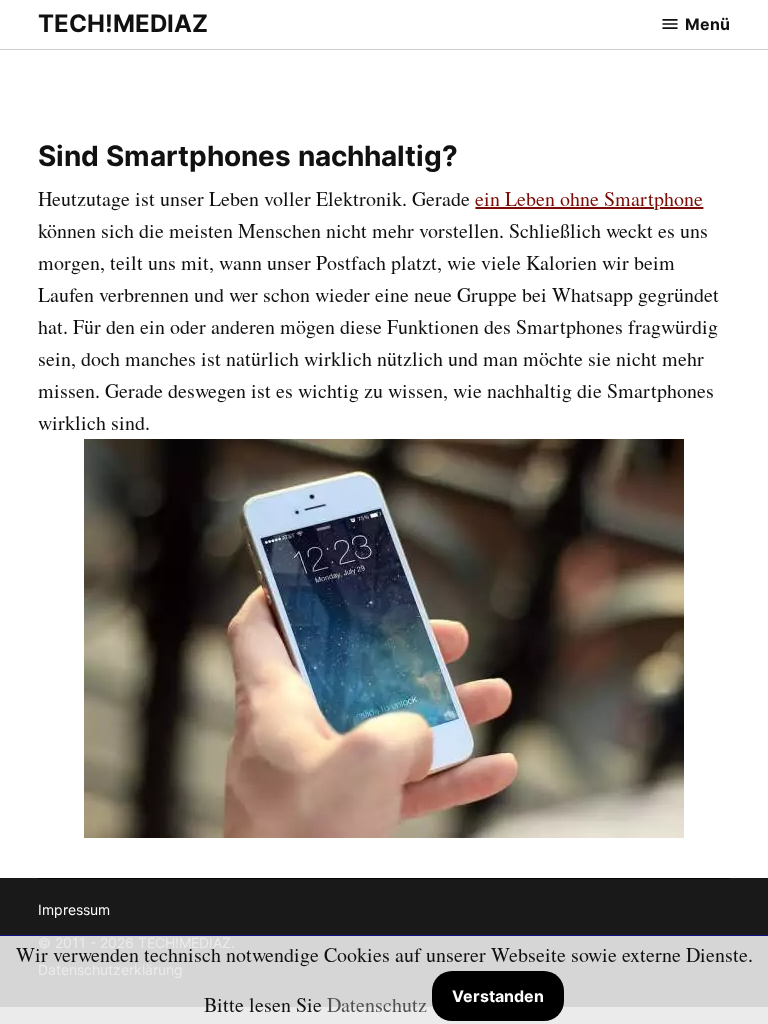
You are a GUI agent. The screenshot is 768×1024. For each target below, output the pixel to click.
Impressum (74, 909)
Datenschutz (377, 1004)
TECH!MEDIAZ (123, 23)
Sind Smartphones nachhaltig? (248, 156)
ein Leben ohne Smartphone (589, 198)
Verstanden (498, 996)
